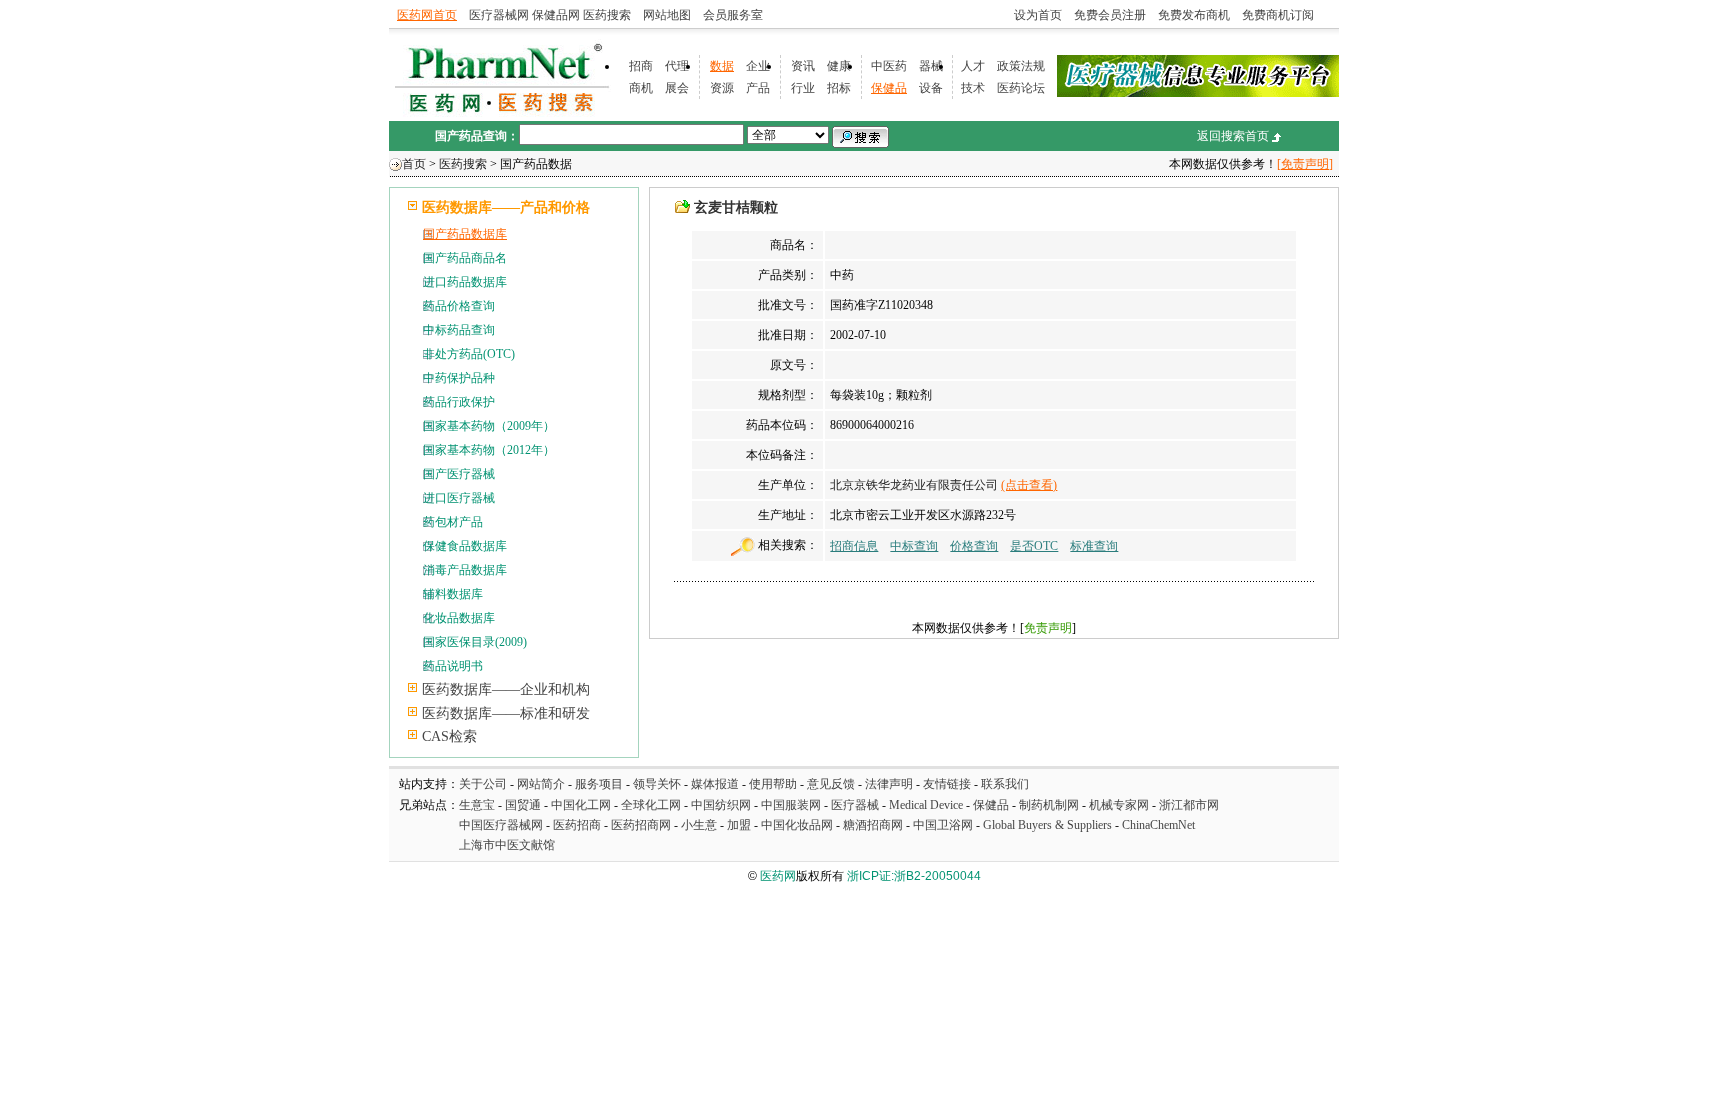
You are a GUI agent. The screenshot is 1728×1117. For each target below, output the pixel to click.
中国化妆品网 (797, 825)
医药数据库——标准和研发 (506, 713)
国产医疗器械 (459, 474)
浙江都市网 (1189, 805)
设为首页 (1038, 15)
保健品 (889, 88)
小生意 (699, 825)
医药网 (778, 876)
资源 (722, 88)
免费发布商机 (1194, 15)
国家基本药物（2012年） (489, 450)
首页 (414, 164)
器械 (931, 66)
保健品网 (556, 15)
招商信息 (854, 546)
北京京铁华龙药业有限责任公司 (914, 485)
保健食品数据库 (465, 546)
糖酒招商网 (873, 825)
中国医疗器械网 (501, 825)
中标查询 (914, 546)
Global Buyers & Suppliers (1047, 825)
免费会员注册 (1110, 15)
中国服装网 (791, 805)
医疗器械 (855, 805)
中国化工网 (581, 805)
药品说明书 (453, 666)
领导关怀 (657, 784)
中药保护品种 (459, 378)
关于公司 (483, 784)
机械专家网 (1119, 805)
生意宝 (477, 805)
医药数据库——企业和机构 (506, 689)
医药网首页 (427, 15)
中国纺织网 (721, 805)
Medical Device (926, 805)
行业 (803, 88)
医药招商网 (641, 825)
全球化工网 (651, 805)
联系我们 (1005, 784)
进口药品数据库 (465, 282)
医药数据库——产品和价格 (506, 207)
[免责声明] (1305, 164)
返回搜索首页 (1233, 136)
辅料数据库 (453, 594)
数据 (722, 66)
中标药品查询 (459, 330)
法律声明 (889, 784)
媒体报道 (715, 784)
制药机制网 (1049, 805)
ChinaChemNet (1158, 825)
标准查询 (1094, 546)
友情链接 (947, 784)
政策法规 (1021, 66)
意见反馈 (831, 784)
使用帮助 (773, 784)
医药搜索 (607, 15)
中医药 (889, 66)
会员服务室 (733, 15)
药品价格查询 (459, 306)
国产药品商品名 (465, 258)
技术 (973, 88)
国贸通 (523, 805)
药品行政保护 (459, 402)
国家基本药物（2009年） (489, 426)
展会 (677, 88)
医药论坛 (1021, 88)
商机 (641, 88)
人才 (973, 66)
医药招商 (577, 825)
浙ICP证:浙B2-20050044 (914, 876)
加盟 (740, 825)
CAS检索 (449, 736)
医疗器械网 (499, 15)
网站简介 (541, 784)
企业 (758, 66)
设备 (931, 88)
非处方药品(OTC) (469, 354)
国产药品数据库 (465, 234)
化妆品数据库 (459, 618)
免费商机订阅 (1278, 15)
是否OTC (1034, 546)
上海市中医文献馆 (507, 845)
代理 (677, 66)
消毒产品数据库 (465, 570)
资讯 (803, 66)
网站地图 (667, 15)
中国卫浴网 (944, 825)
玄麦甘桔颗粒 (736, 207)
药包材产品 (453, 522)
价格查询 (974, 546)
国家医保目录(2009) (475, 642)
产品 (758, 88)
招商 (641, 66)
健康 (839, 66)
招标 (839, 88)
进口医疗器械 (459, 498)
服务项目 (599, 784)
